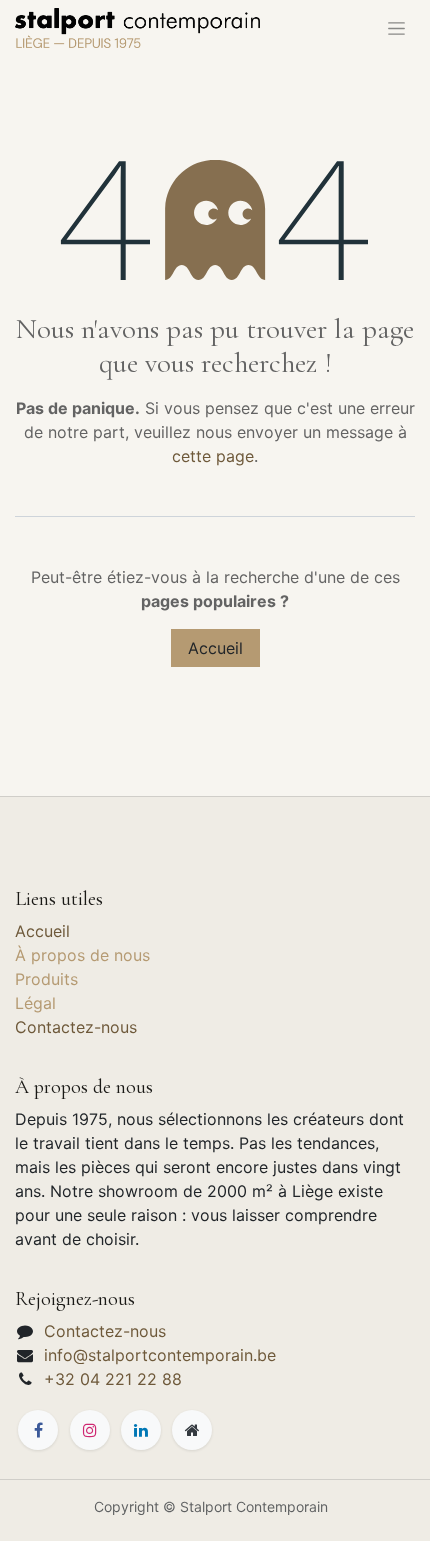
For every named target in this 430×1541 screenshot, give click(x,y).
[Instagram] (90, 1430)
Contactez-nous (76, 1027)
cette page (213, 456)
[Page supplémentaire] (192, 1430)
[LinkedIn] (141, 1430)
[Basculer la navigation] (396, 28)
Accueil (215, 648)
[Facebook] (38, 1430)
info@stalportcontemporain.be (160, 1355)
